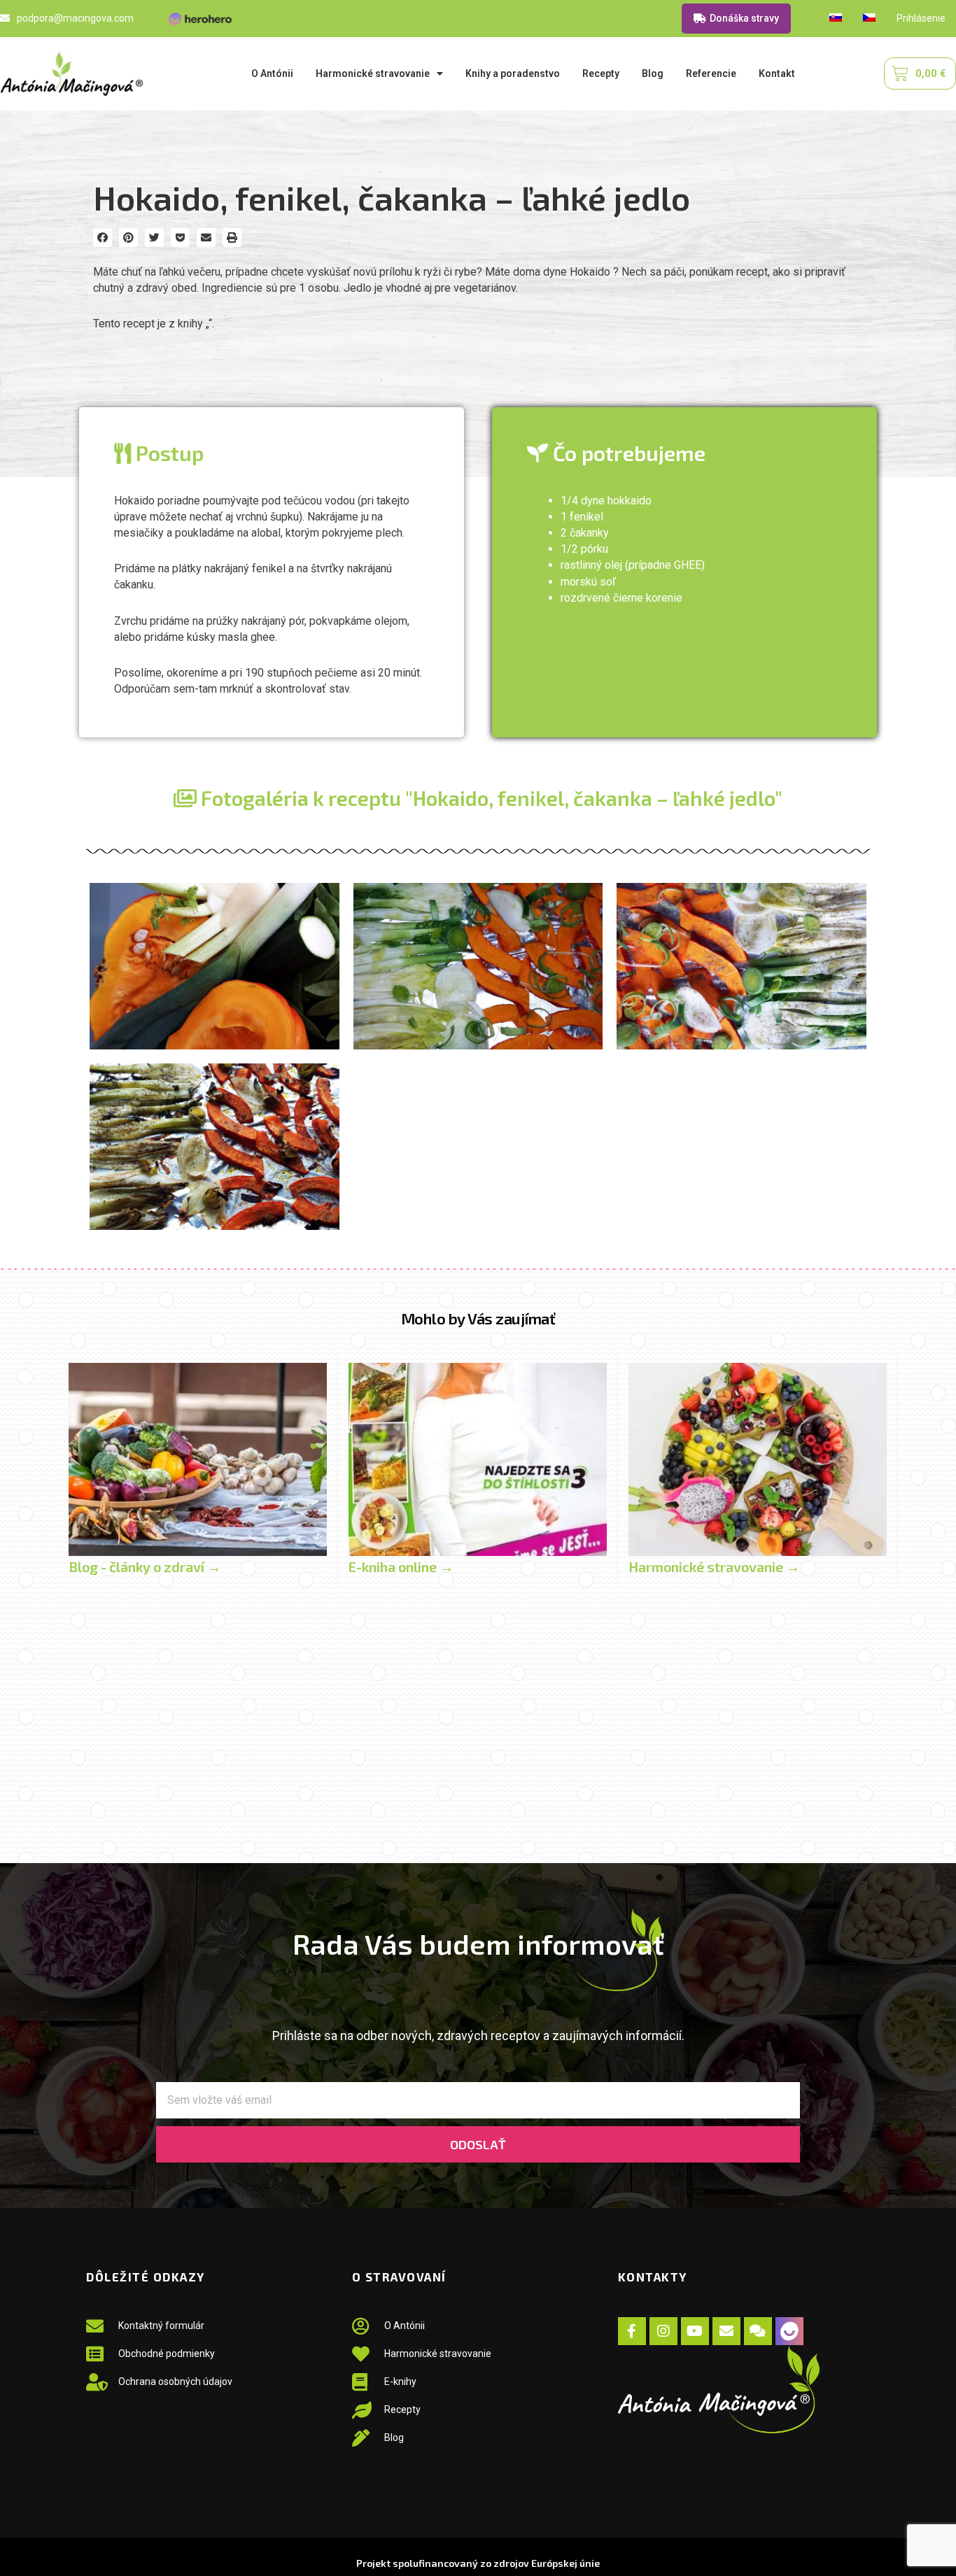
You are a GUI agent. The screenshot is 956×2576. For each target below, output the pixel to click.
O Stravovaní (399, 2277)
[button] (103, 238)
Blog (653, 73)
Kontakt (777, 73)
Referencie (711, 73)
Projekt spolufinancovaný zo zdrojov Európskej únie (478, 2563)
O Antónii (272, 73)
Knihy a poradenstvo (513, 73)
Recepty (601, 73)
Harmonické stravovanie (373, 73)
